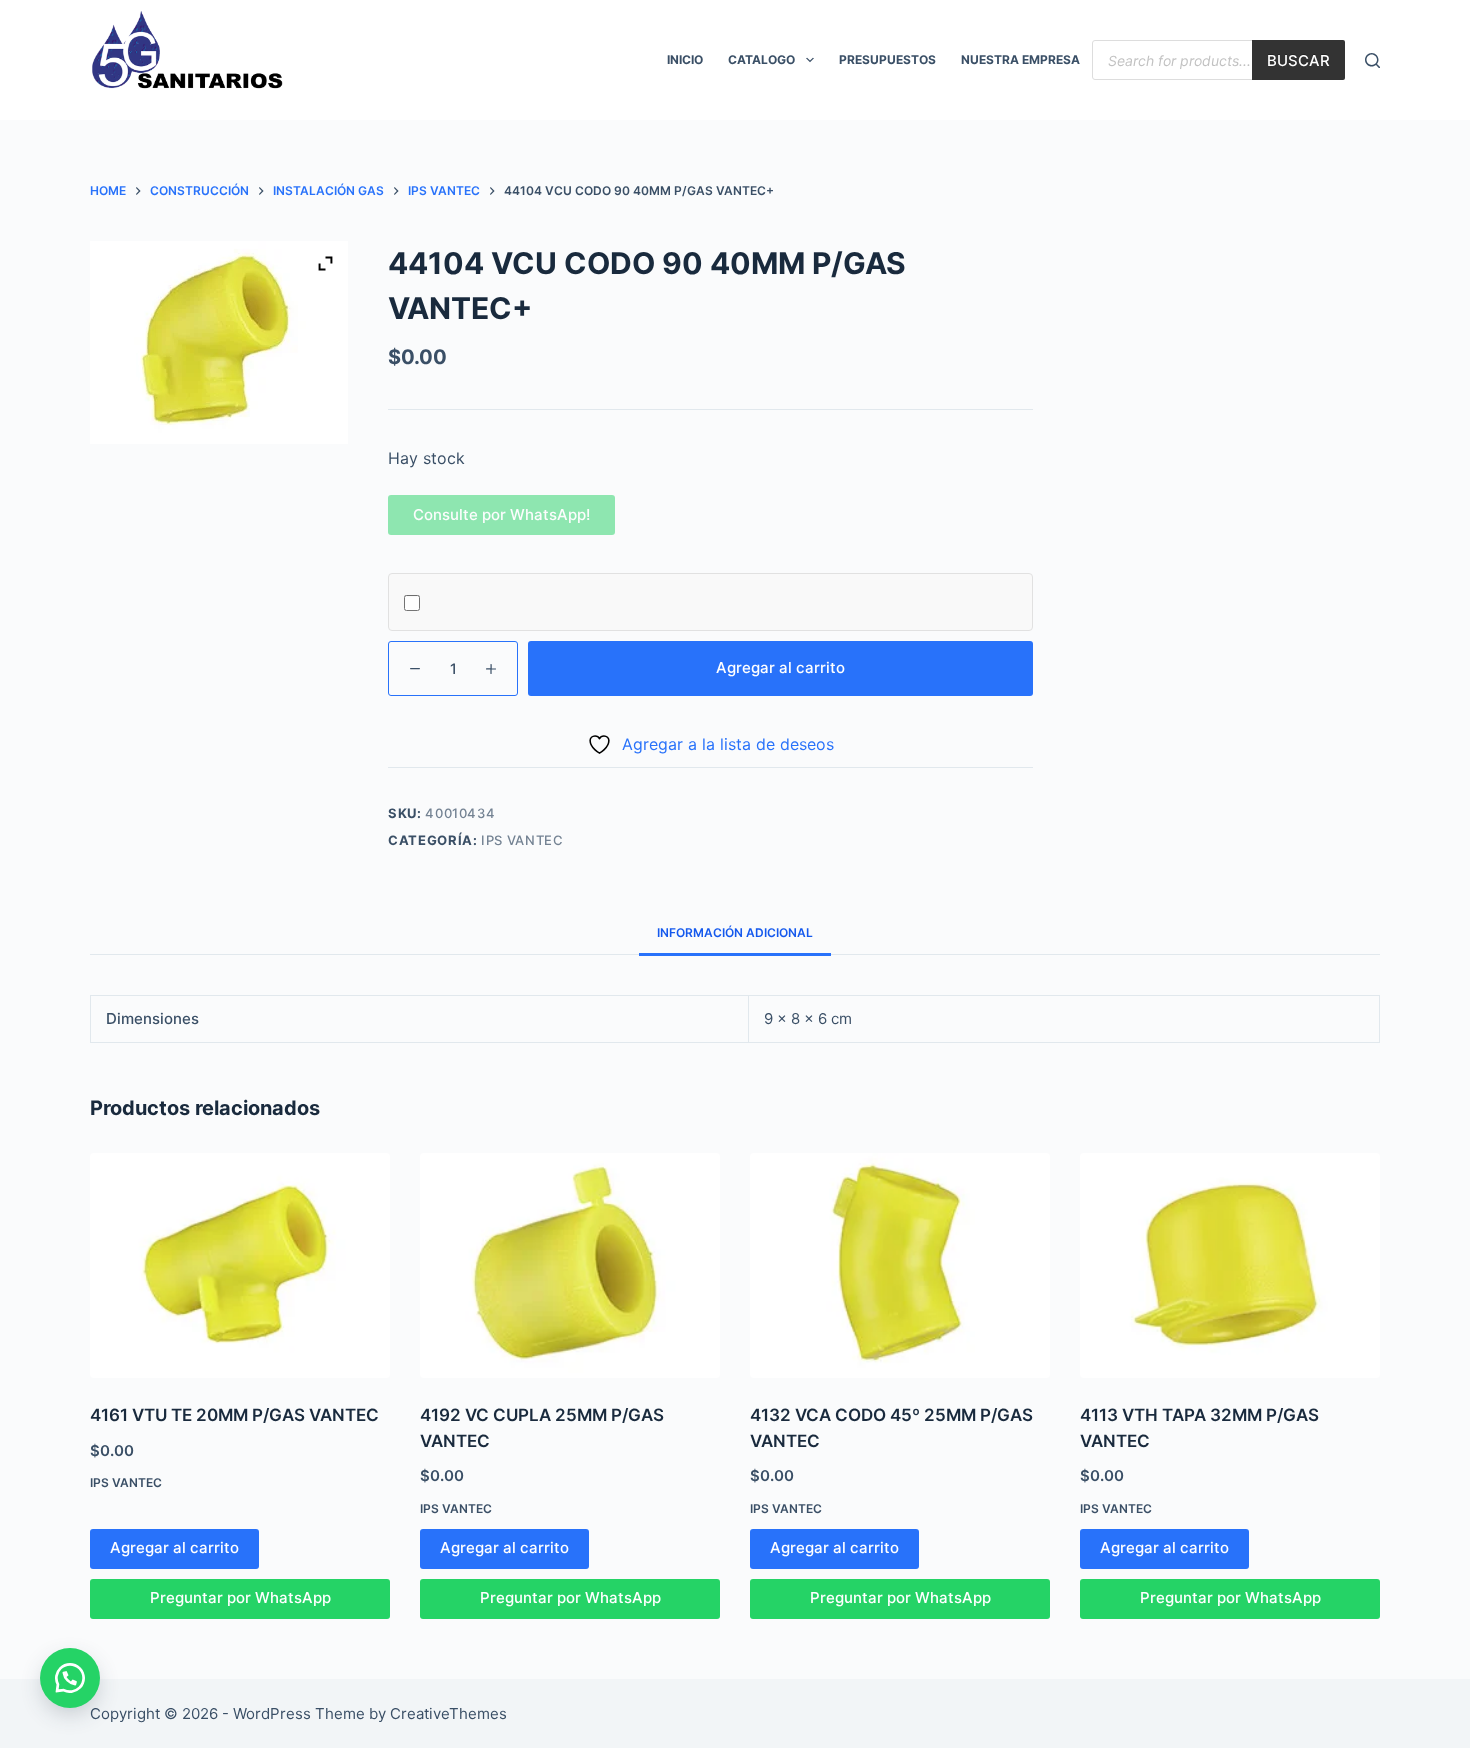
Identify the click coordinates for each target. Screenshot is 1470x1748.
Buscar (1298, 60)
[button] (501, 514)
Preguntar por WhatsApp (240, 1597)
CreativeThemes (448, 1713)
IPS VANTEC (522, 840)
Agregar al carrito (780, 667)
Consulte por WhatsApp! (501, 514)
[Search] (1372, 60)
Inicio (685, 59)
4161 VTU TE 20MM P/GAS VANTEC (234, 1415)
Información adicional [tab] (735, 932)
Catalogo (761, 59)
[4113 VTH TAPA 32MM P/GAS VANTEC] (1230, 1265)
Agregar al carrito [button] (174, 1547)
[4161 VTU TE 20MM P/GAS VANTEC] (240, 1265)
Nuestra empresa (1020, 59)
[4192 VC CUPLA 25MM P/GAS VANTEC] (570, 1265)
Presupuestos (887, 59)
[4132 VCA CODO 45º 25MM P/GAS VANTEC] (900, 1265)
